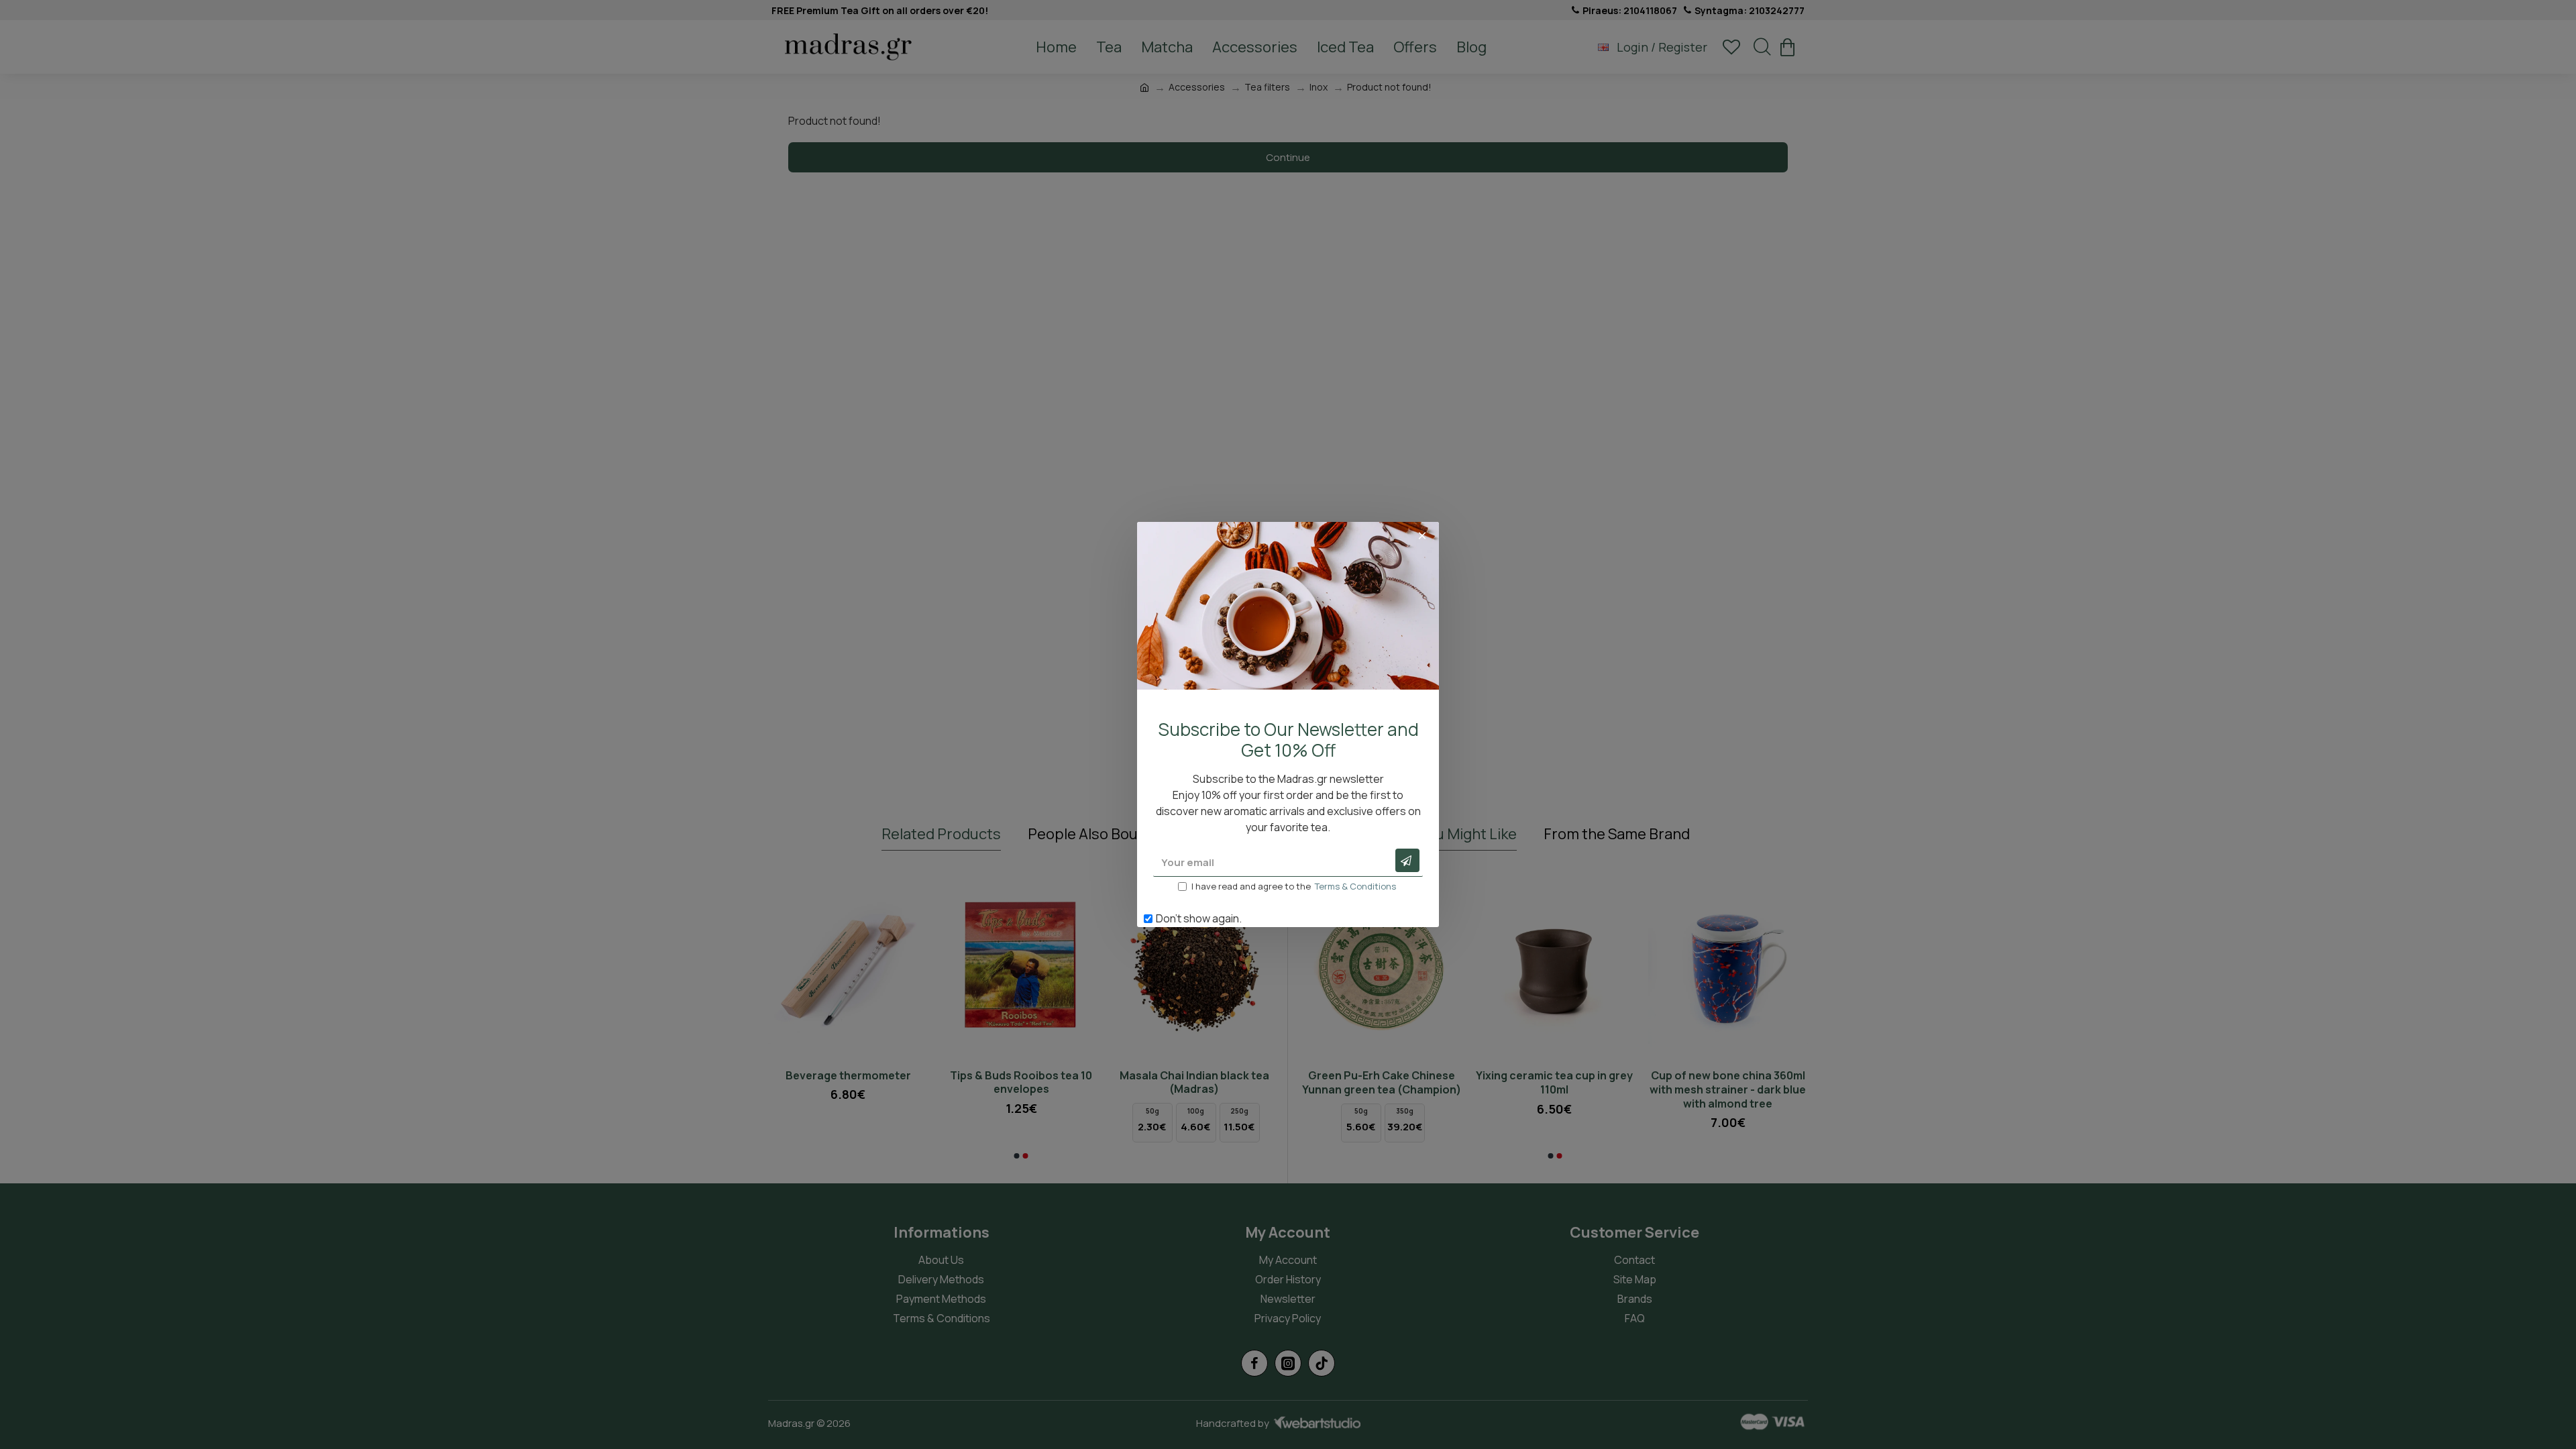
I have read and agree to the (1294, 886)
